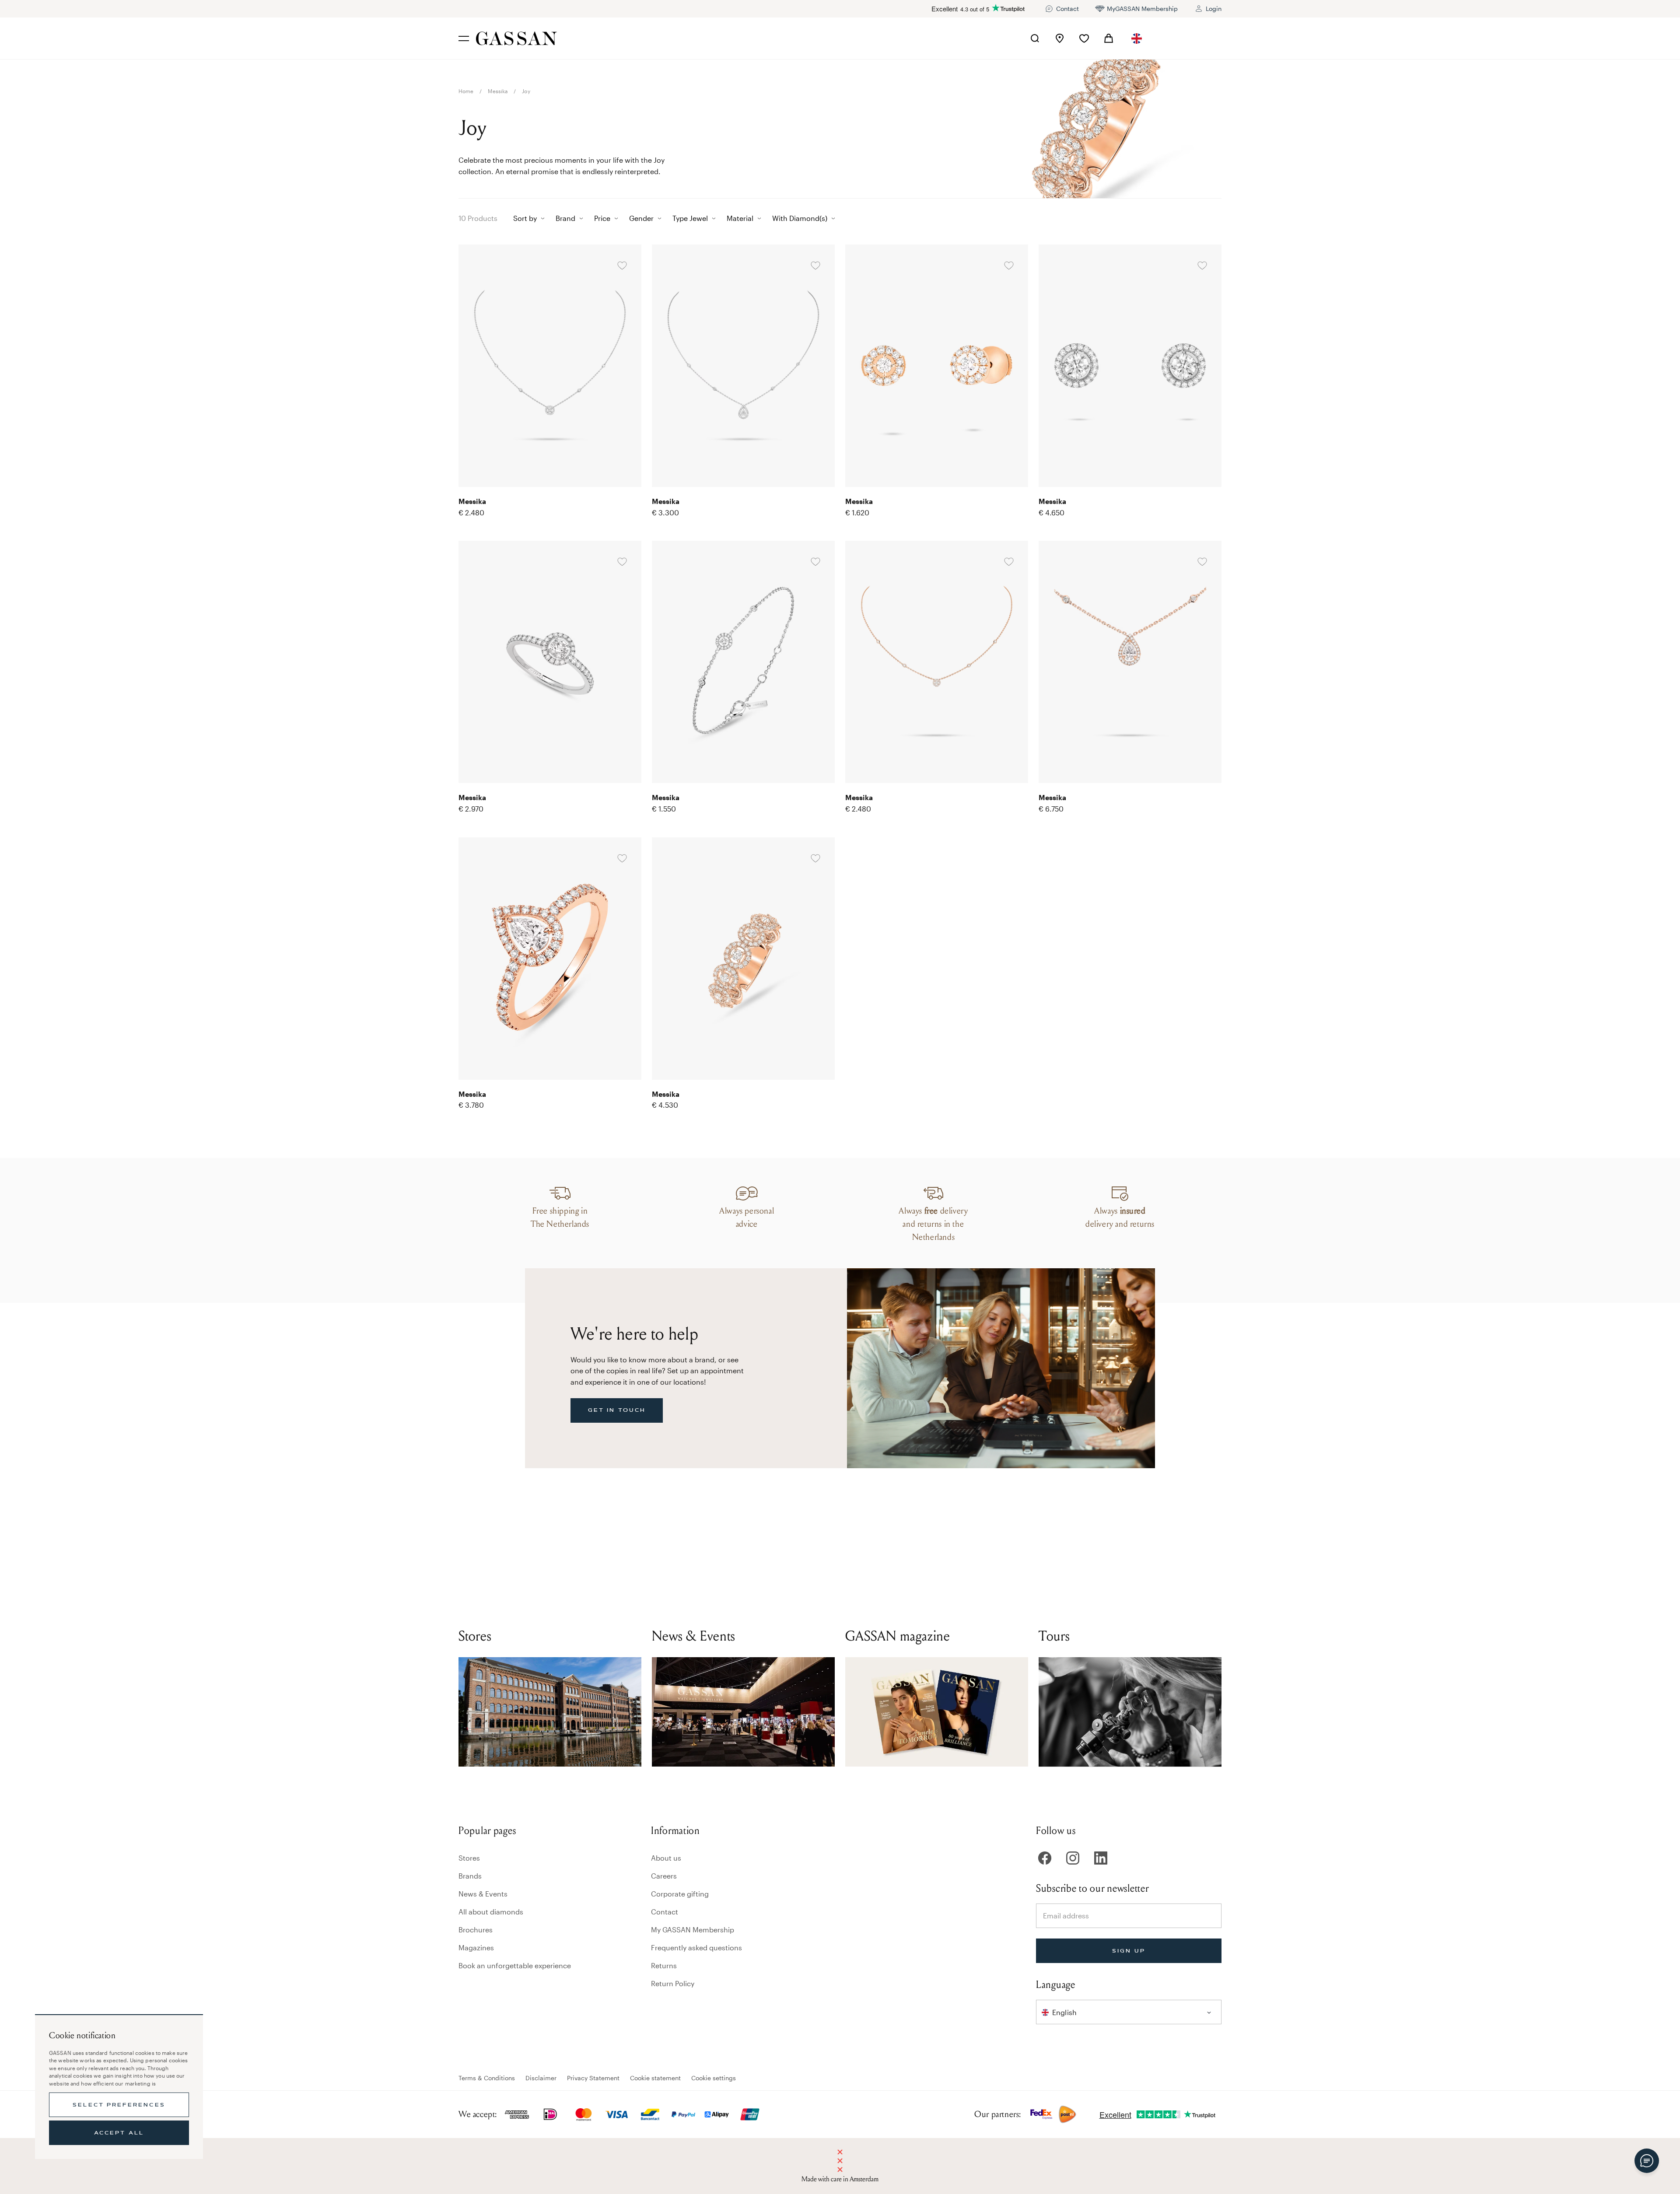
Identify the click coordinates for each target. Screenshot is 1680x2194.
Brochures (476, 1930)
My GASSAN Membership (693, 1930)
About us (666, 1858)
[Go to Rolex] (1189, 38)
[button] (1137, 38)
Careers (664, 1876)
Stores (469, 1858)
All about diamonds (491, 1912)
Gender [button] (641, 218)
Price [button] (602, 218)
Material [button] (740, 218)
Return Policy (673, 1983)
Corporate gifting (680, 1894)
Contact (665, 1912)
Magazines (476, 1947)
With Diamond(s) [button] (800, 218)
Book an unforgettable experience (515, 1965)
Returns (664, 1965)
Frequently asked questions (696, 1947)
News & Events (483, 1894)
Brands (470, 1876)
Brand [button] (565, 218)
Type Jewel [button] (690, 218)
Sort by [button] (525, 218)
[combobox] (1137, 38)
